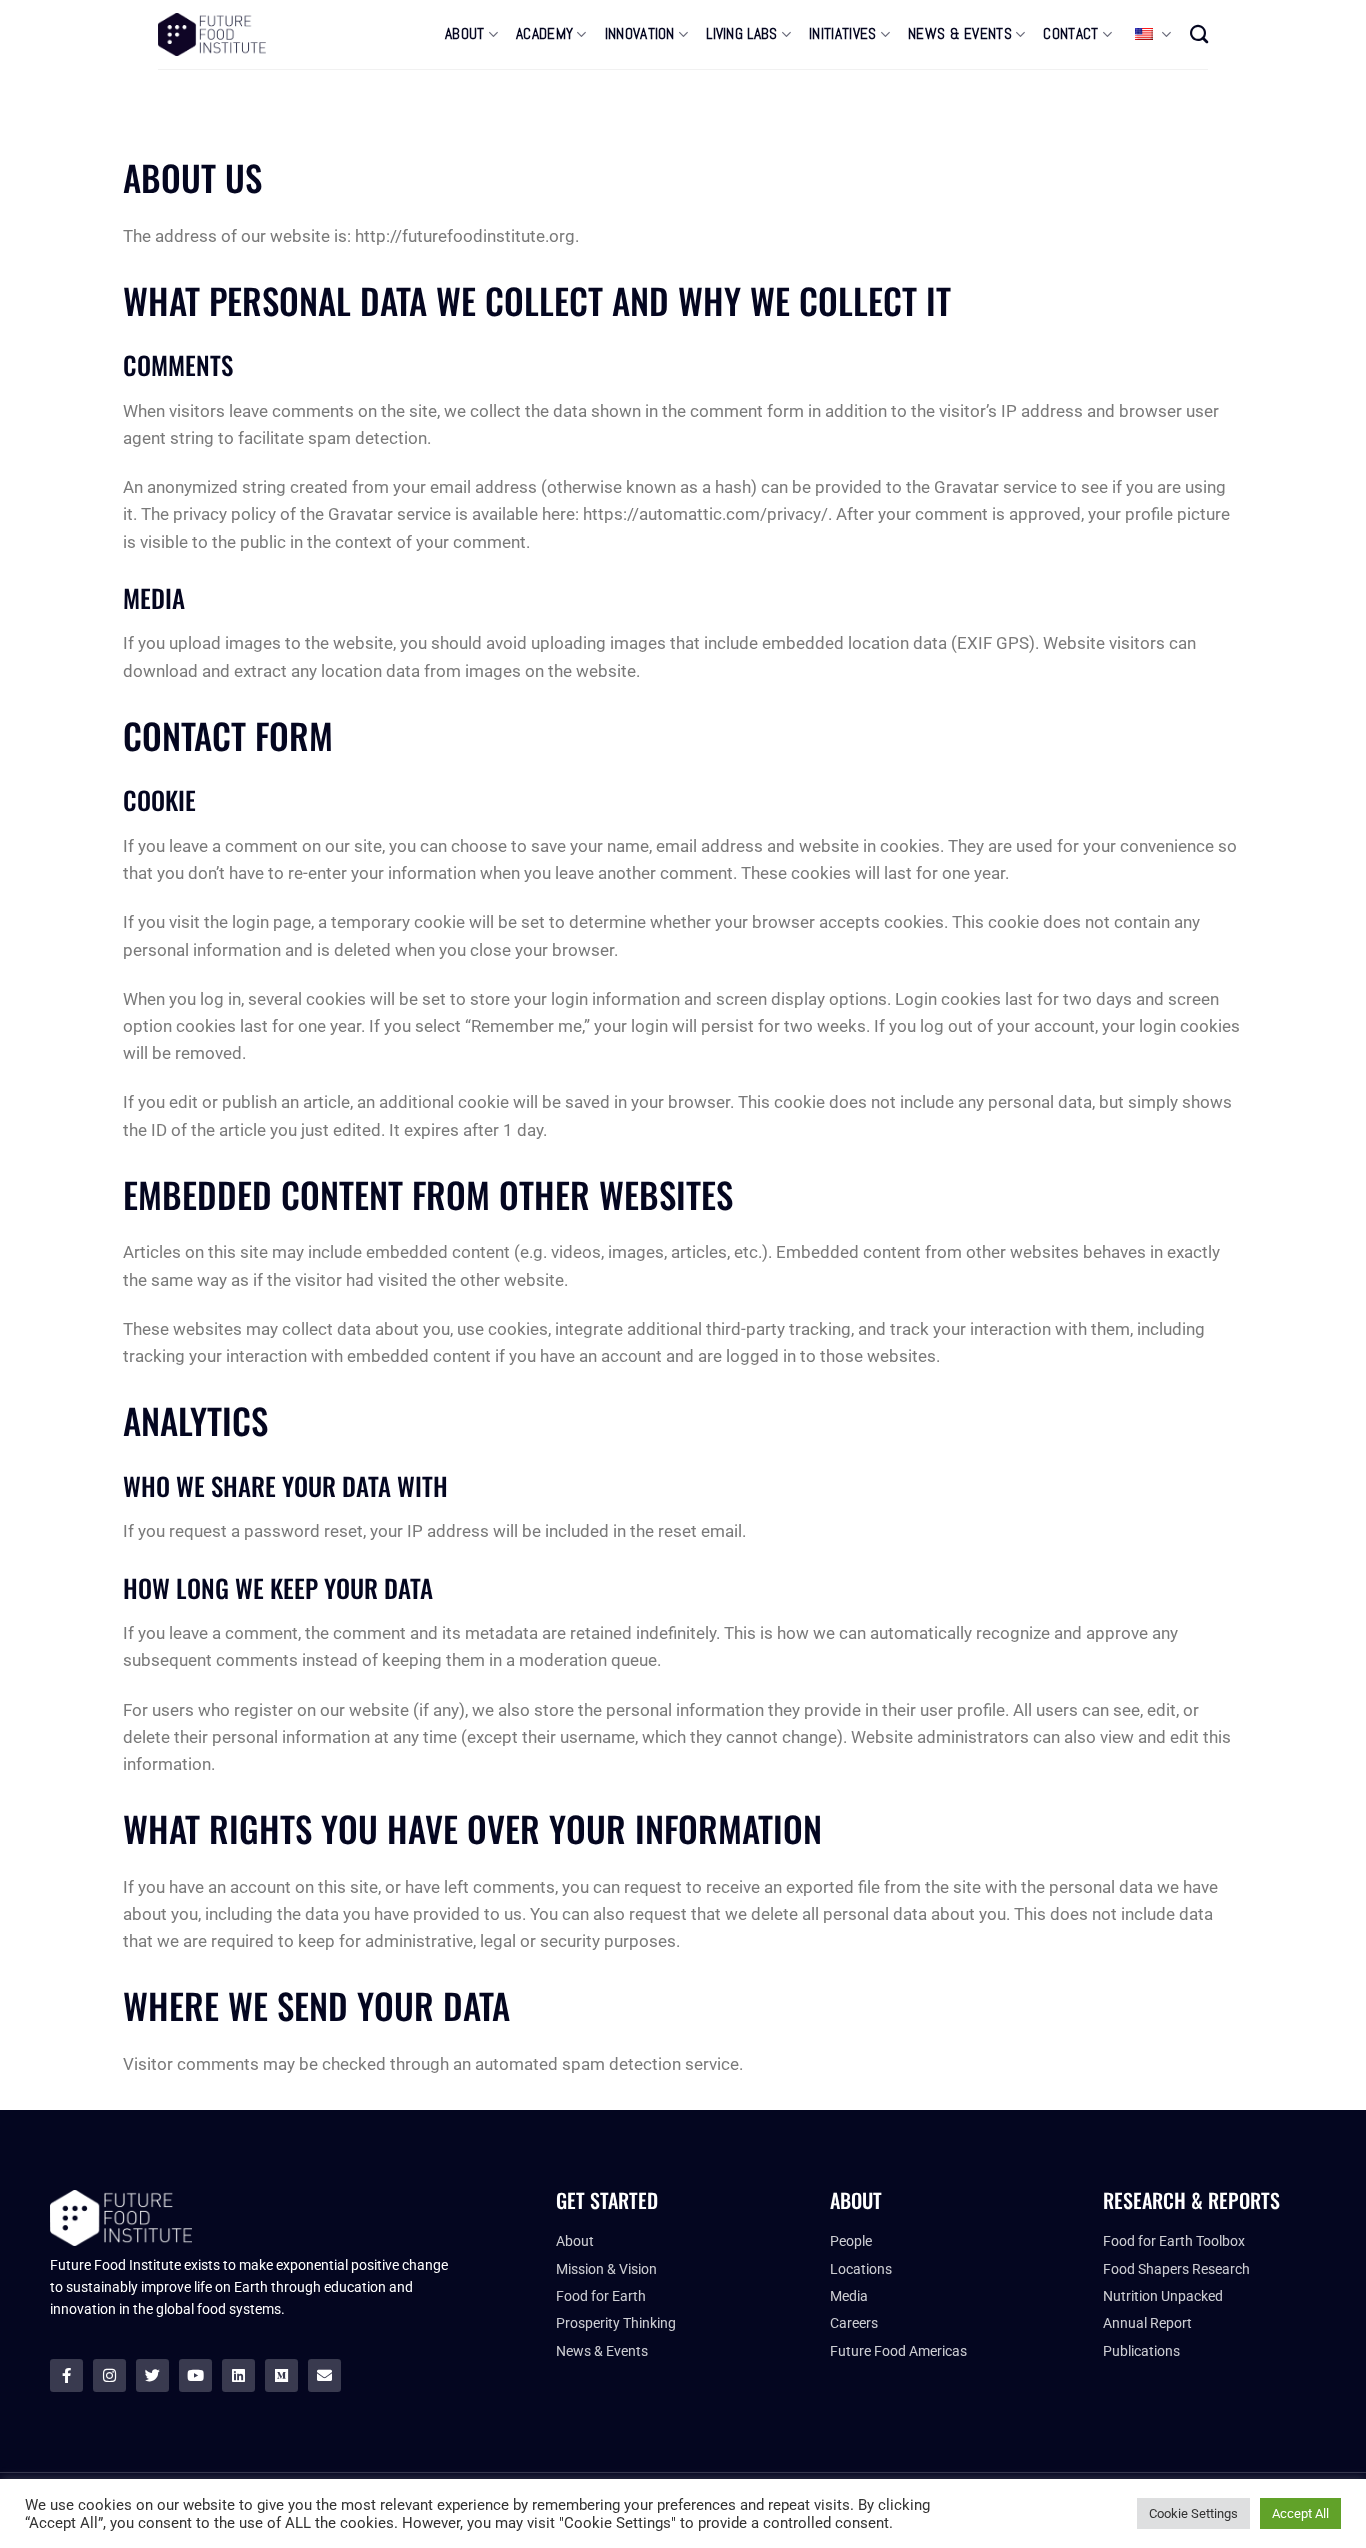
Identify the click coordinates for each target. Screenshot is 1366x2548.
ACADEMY (544, 34)
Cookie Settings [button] (1193, 2513)
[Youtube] (195, 2375)
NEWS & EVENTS (960, 34)
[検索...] (1199, 34)
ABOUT (465, 34)
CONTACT (1070, 34)
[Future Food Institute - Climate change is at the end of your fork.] (212, 34)
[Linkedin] (238, 2375)
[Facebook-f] (66, 2375)
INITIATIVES (842, 34)
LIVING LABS (741, 34)
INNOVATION (640, 34)
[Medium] (281, 2375)
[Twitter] (152, 2375)
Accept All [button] (1300, 2513)
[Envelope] (324, 2375)
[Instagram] (109, 2375)
